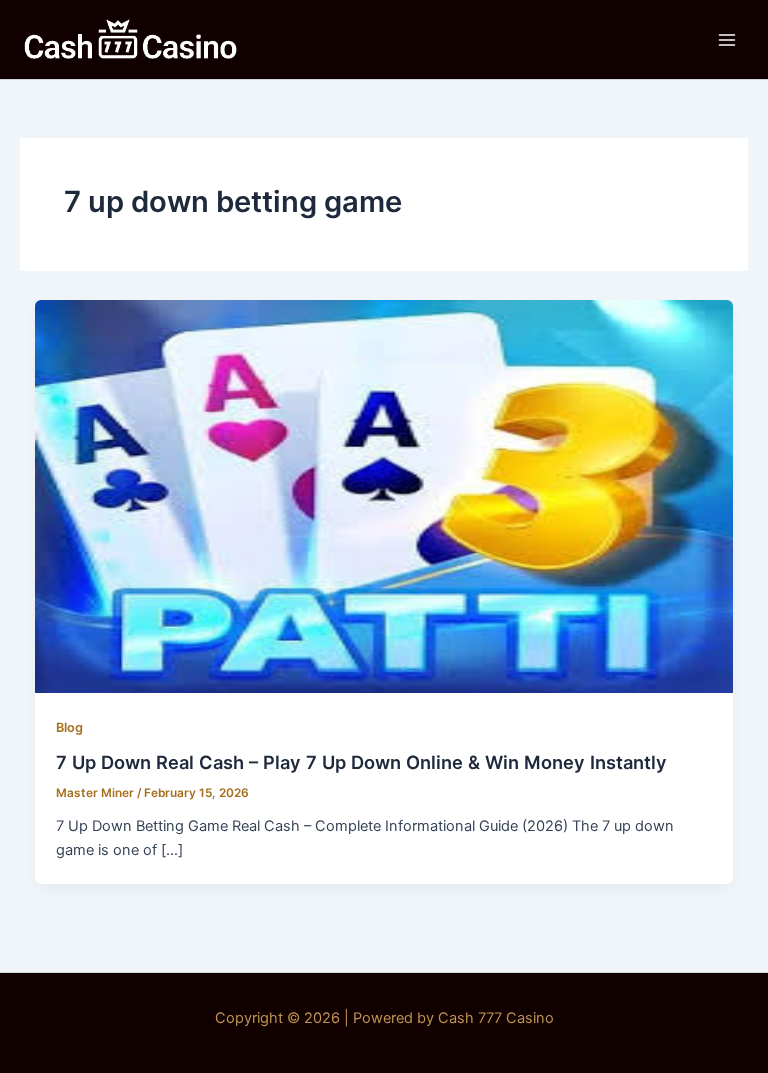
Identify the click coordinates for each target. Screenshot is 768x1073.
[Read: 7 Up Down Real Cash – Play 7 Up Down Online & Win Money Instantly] (384, 495)
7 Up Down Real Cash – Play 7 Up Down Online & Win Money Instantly (361, 762)
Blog (69, 727)
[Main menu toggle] (727, 40)
